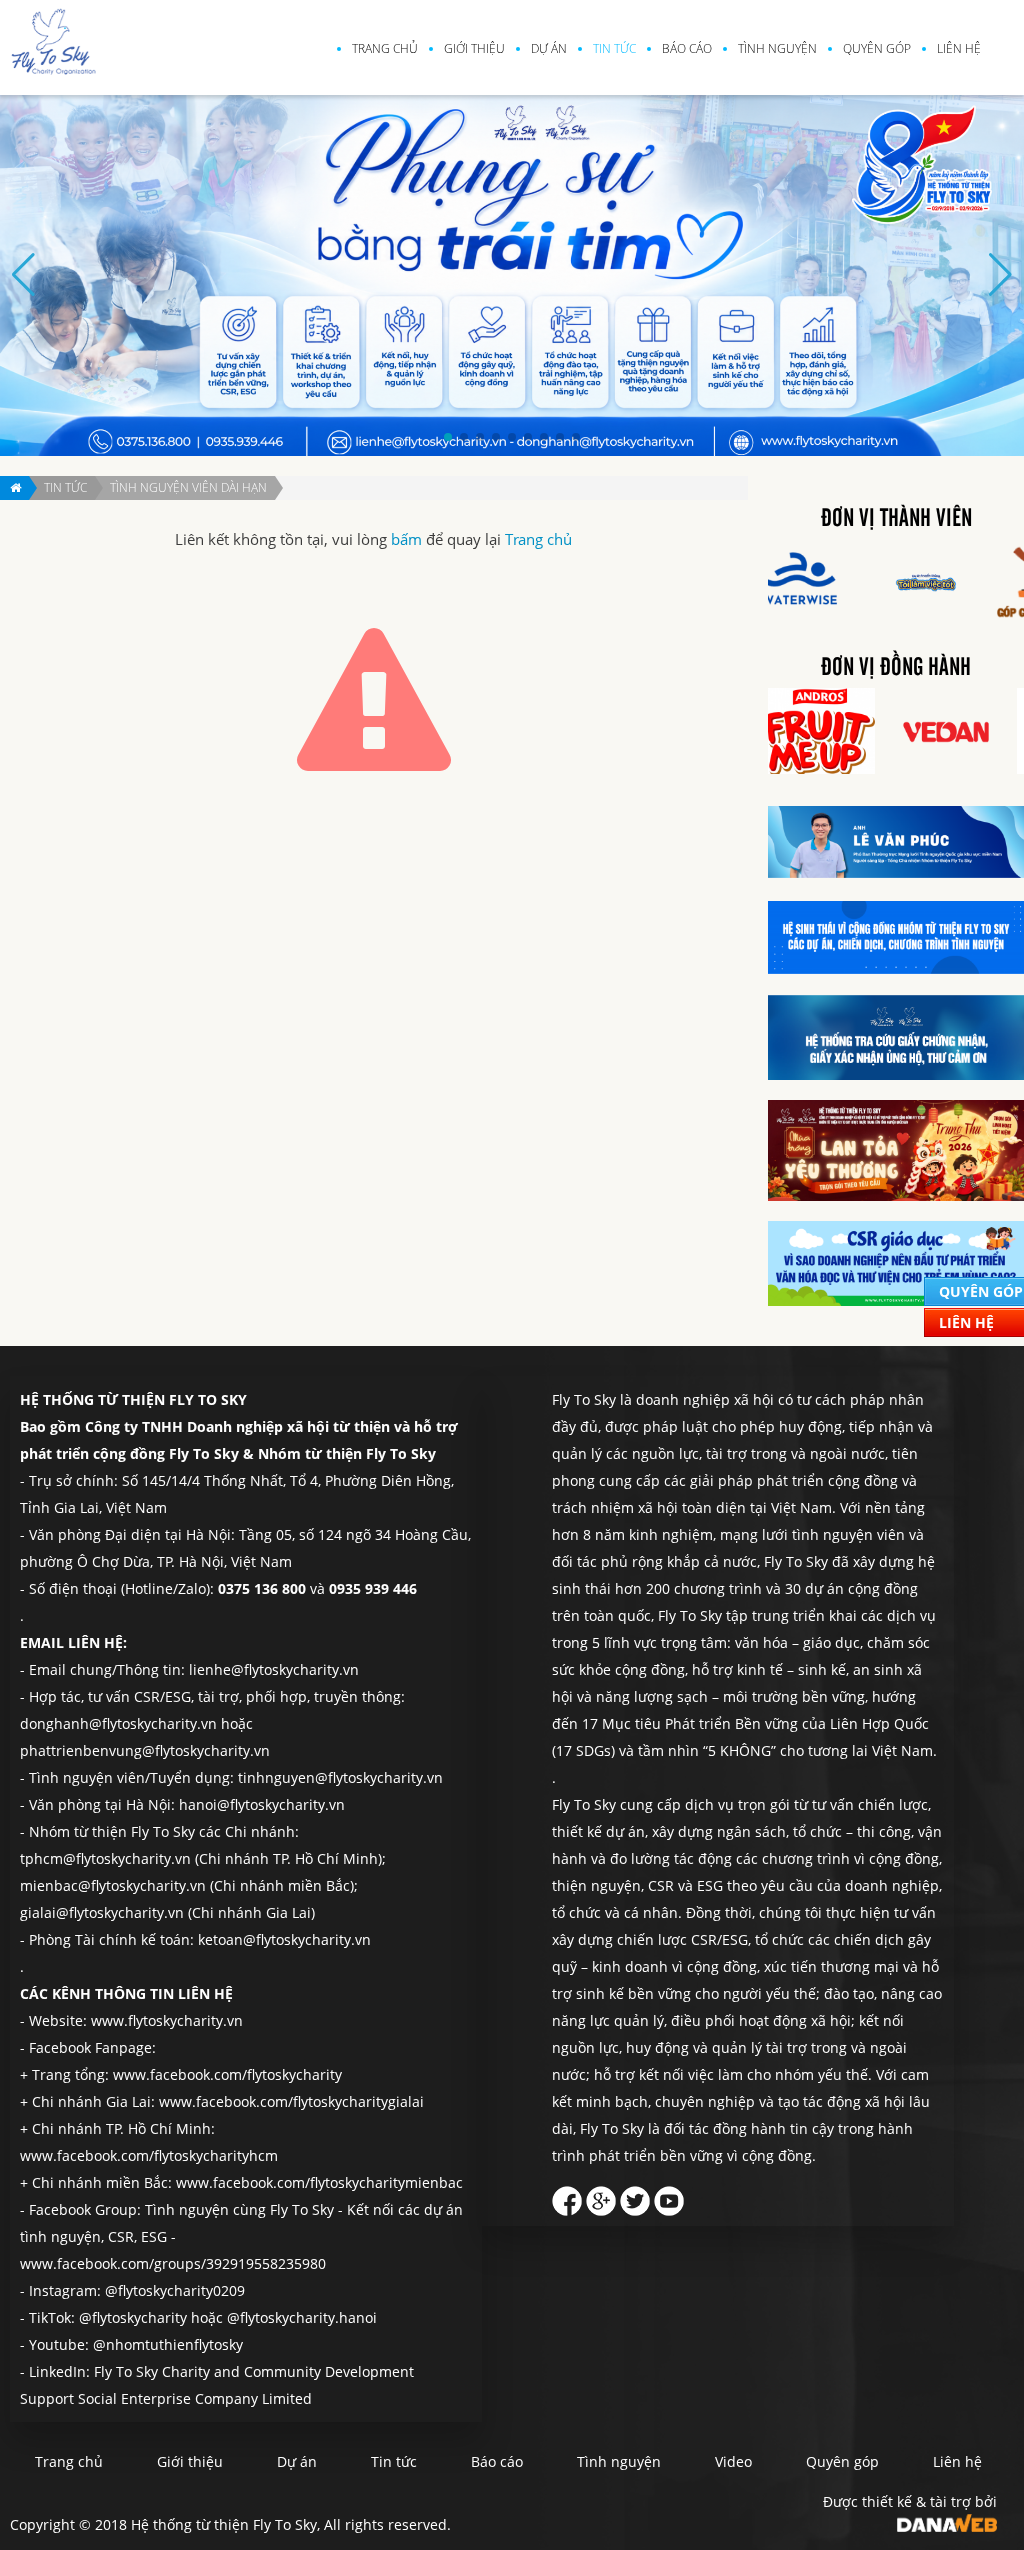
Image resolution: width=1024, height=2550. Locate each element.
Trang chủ (385, 48)
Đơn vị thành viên (896, 519)
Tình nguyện (777, 48)
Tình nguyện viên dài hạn (188, 487)
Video (733, 2461)
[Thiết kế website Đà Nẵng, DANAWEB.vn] (947, 2521)
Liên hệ (959, 48)
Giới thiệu (474, 48)
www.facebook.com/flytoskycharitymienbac (319, 2182)
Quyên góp (877, 48)
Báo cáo (687, 48)
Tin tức (614, 48)
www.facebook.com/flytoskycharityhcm (149, 2155)
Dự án (549, 48)
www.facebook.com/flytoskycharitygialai (291, 2101)
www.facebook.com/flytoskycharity (227, 2074)
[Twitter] (635, 2195)
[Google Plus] (601, 2195)
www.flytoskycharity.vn (167, 2020)
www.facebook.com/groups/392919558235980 (173, 2263)
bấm (406, 539)
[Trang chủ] (14, 488)
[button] (448, 437)
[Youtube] (669, 2195)
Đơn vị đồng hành (896, 668)
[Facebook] (567, 2195)
